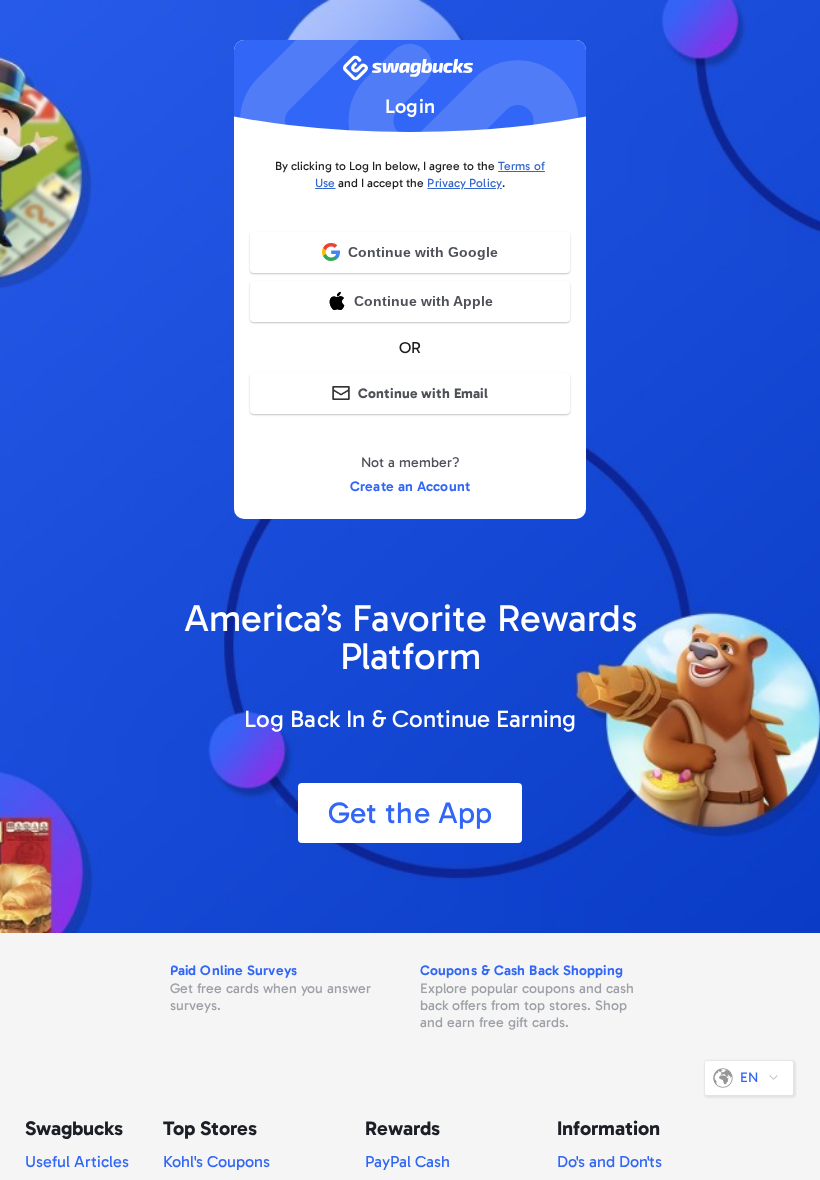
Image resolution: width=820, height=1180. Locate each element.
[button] (410, 301)
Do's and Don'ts (609, 1161)
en (749, 1077)
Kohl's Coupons (216, 1161)
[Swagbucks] (410, 74)
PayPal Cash (407, 1161)
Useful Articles (77, 1161)
